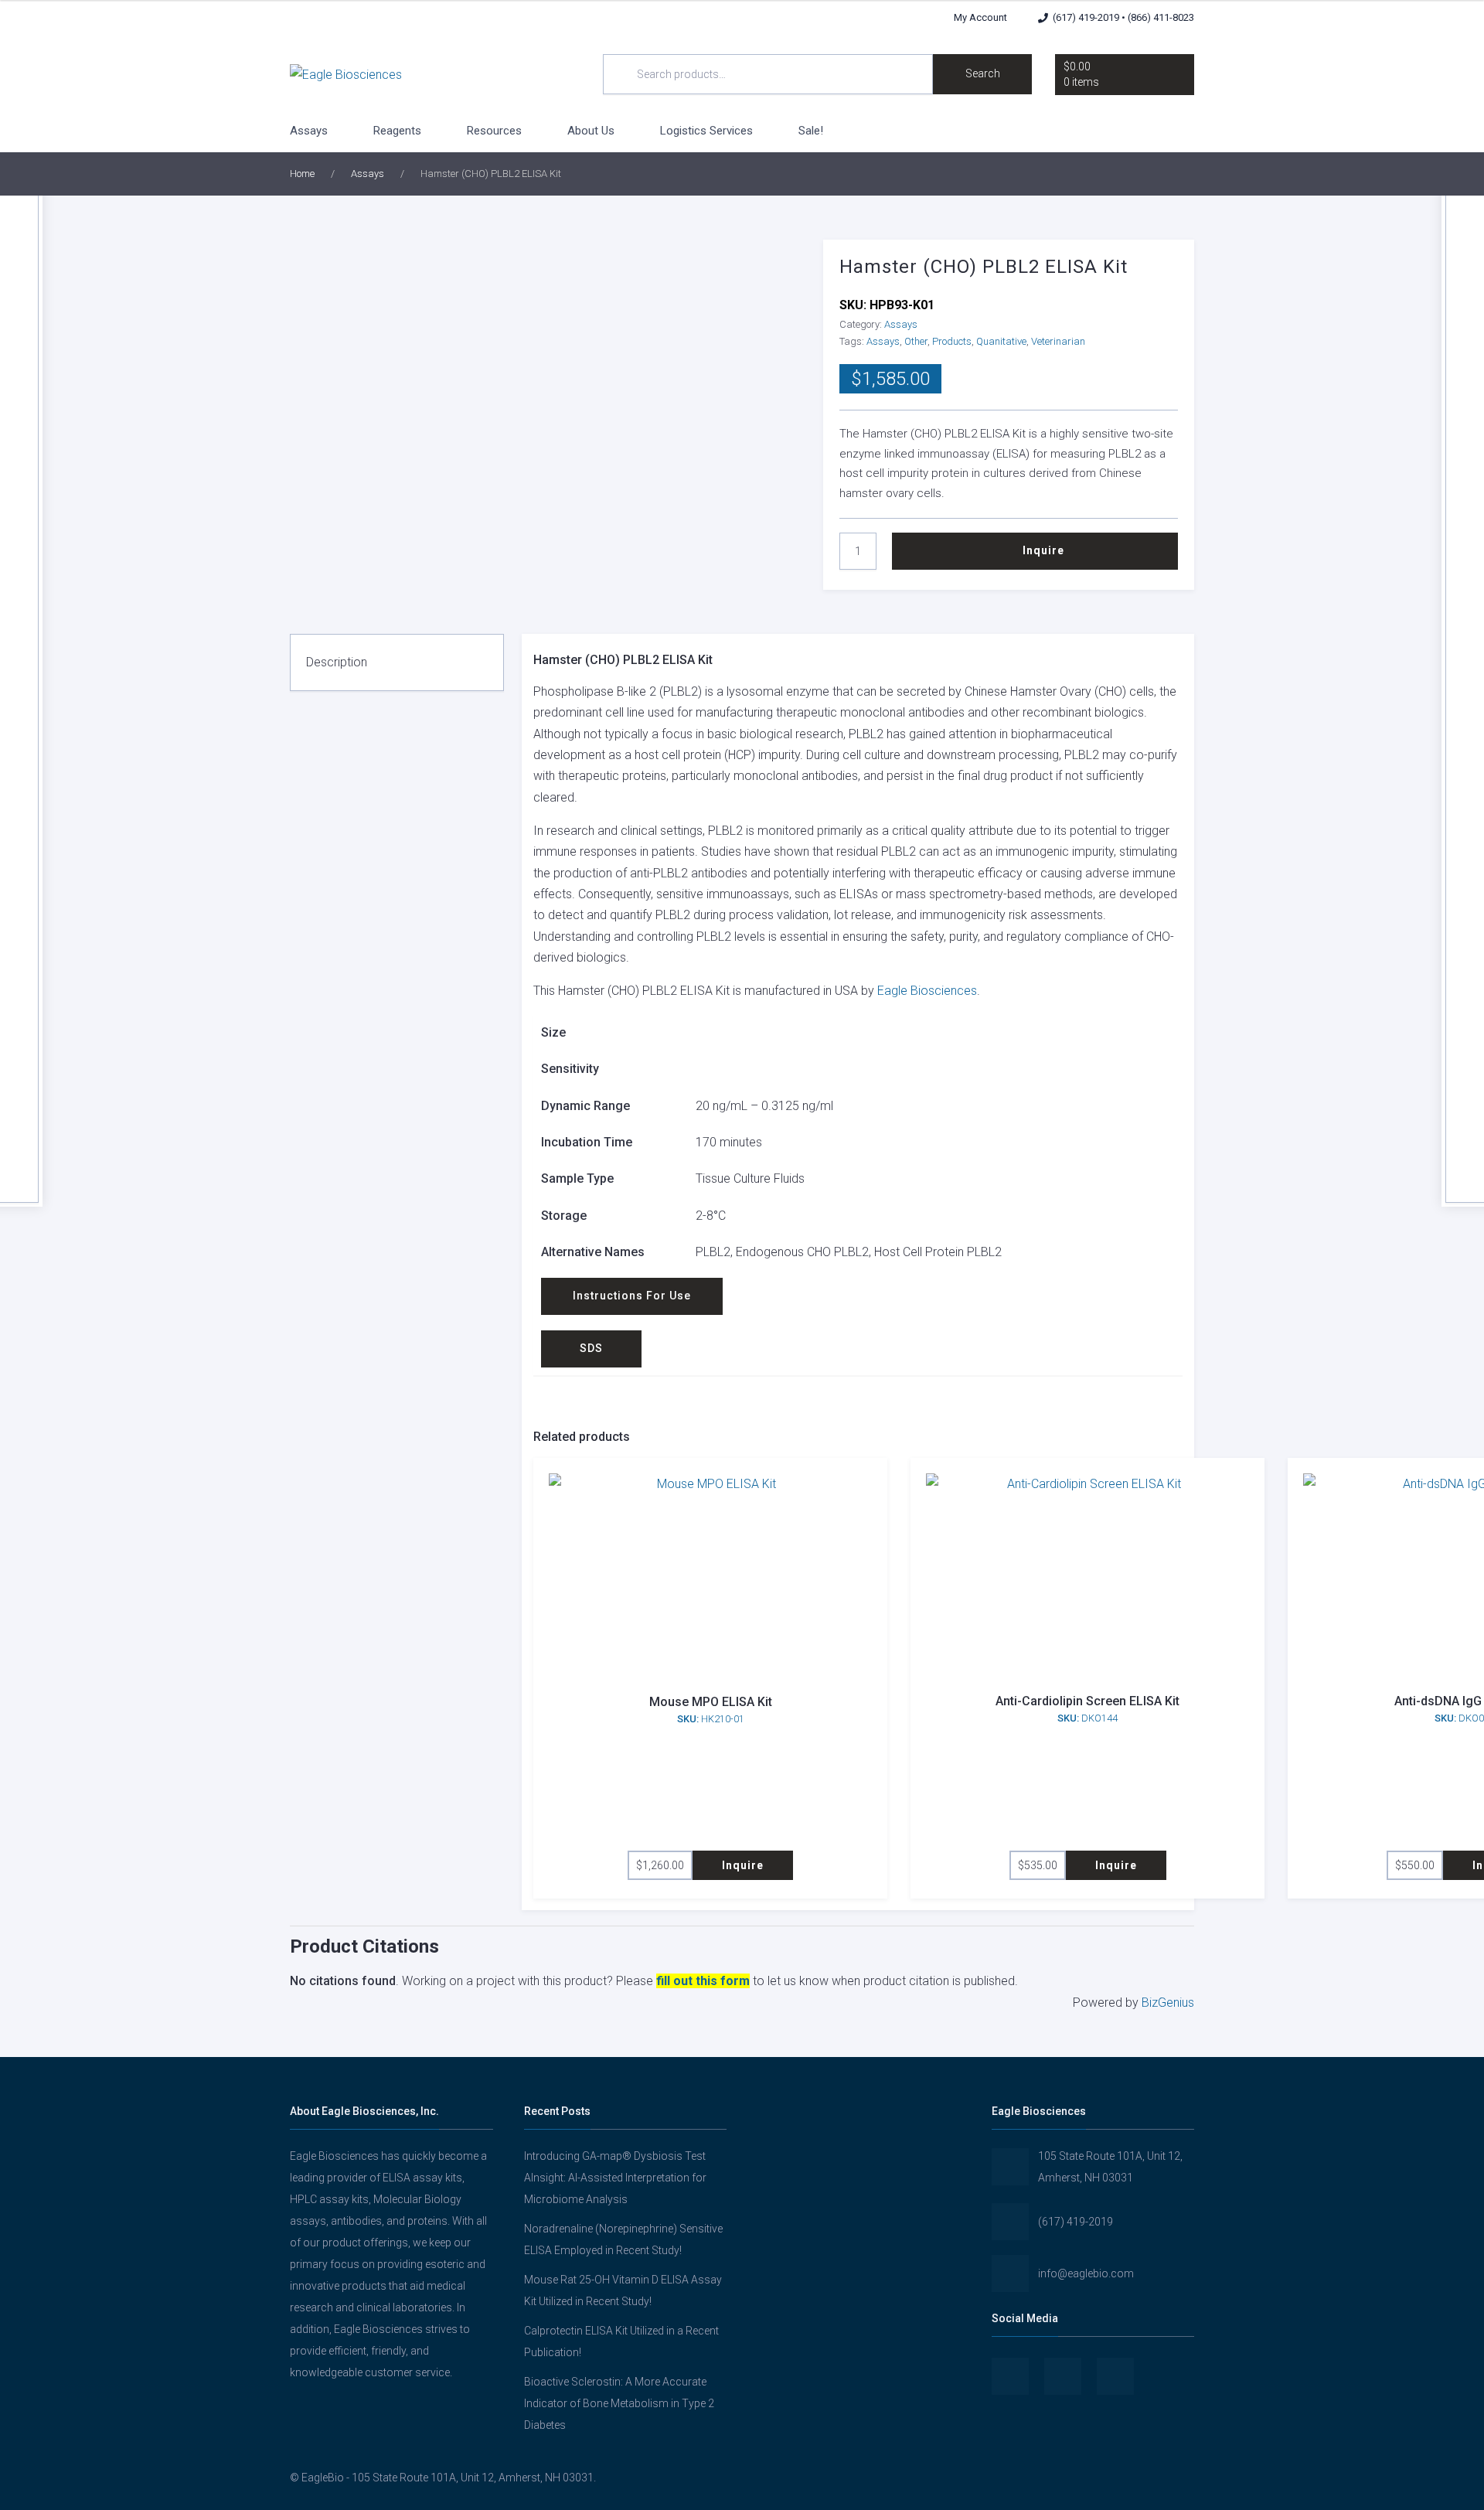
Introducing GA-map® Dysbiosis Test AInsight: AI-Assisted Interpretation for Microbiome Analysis (615, 2178)
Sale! (811, 131)
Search (983, 73)
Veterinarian (1058, 341)
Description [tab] (337, 662)
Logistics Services (706, 131)
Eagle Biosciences (927, 991)
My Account (980, 17)
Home (302, 174)
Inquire (1043, 550)
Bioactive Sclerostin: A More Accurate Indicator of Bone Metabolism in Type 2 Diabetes (619, 2403)
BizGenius (1168, 2003)
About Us (591, 131)
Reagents (397, 131)
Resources (494, 131)
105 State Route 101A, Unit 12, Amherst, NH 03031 (1110, 2167)
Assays (309, 131)
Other (916, 341)
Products (952, 341)
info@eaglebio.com (1086, 2273)
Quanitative (1001, 341)
